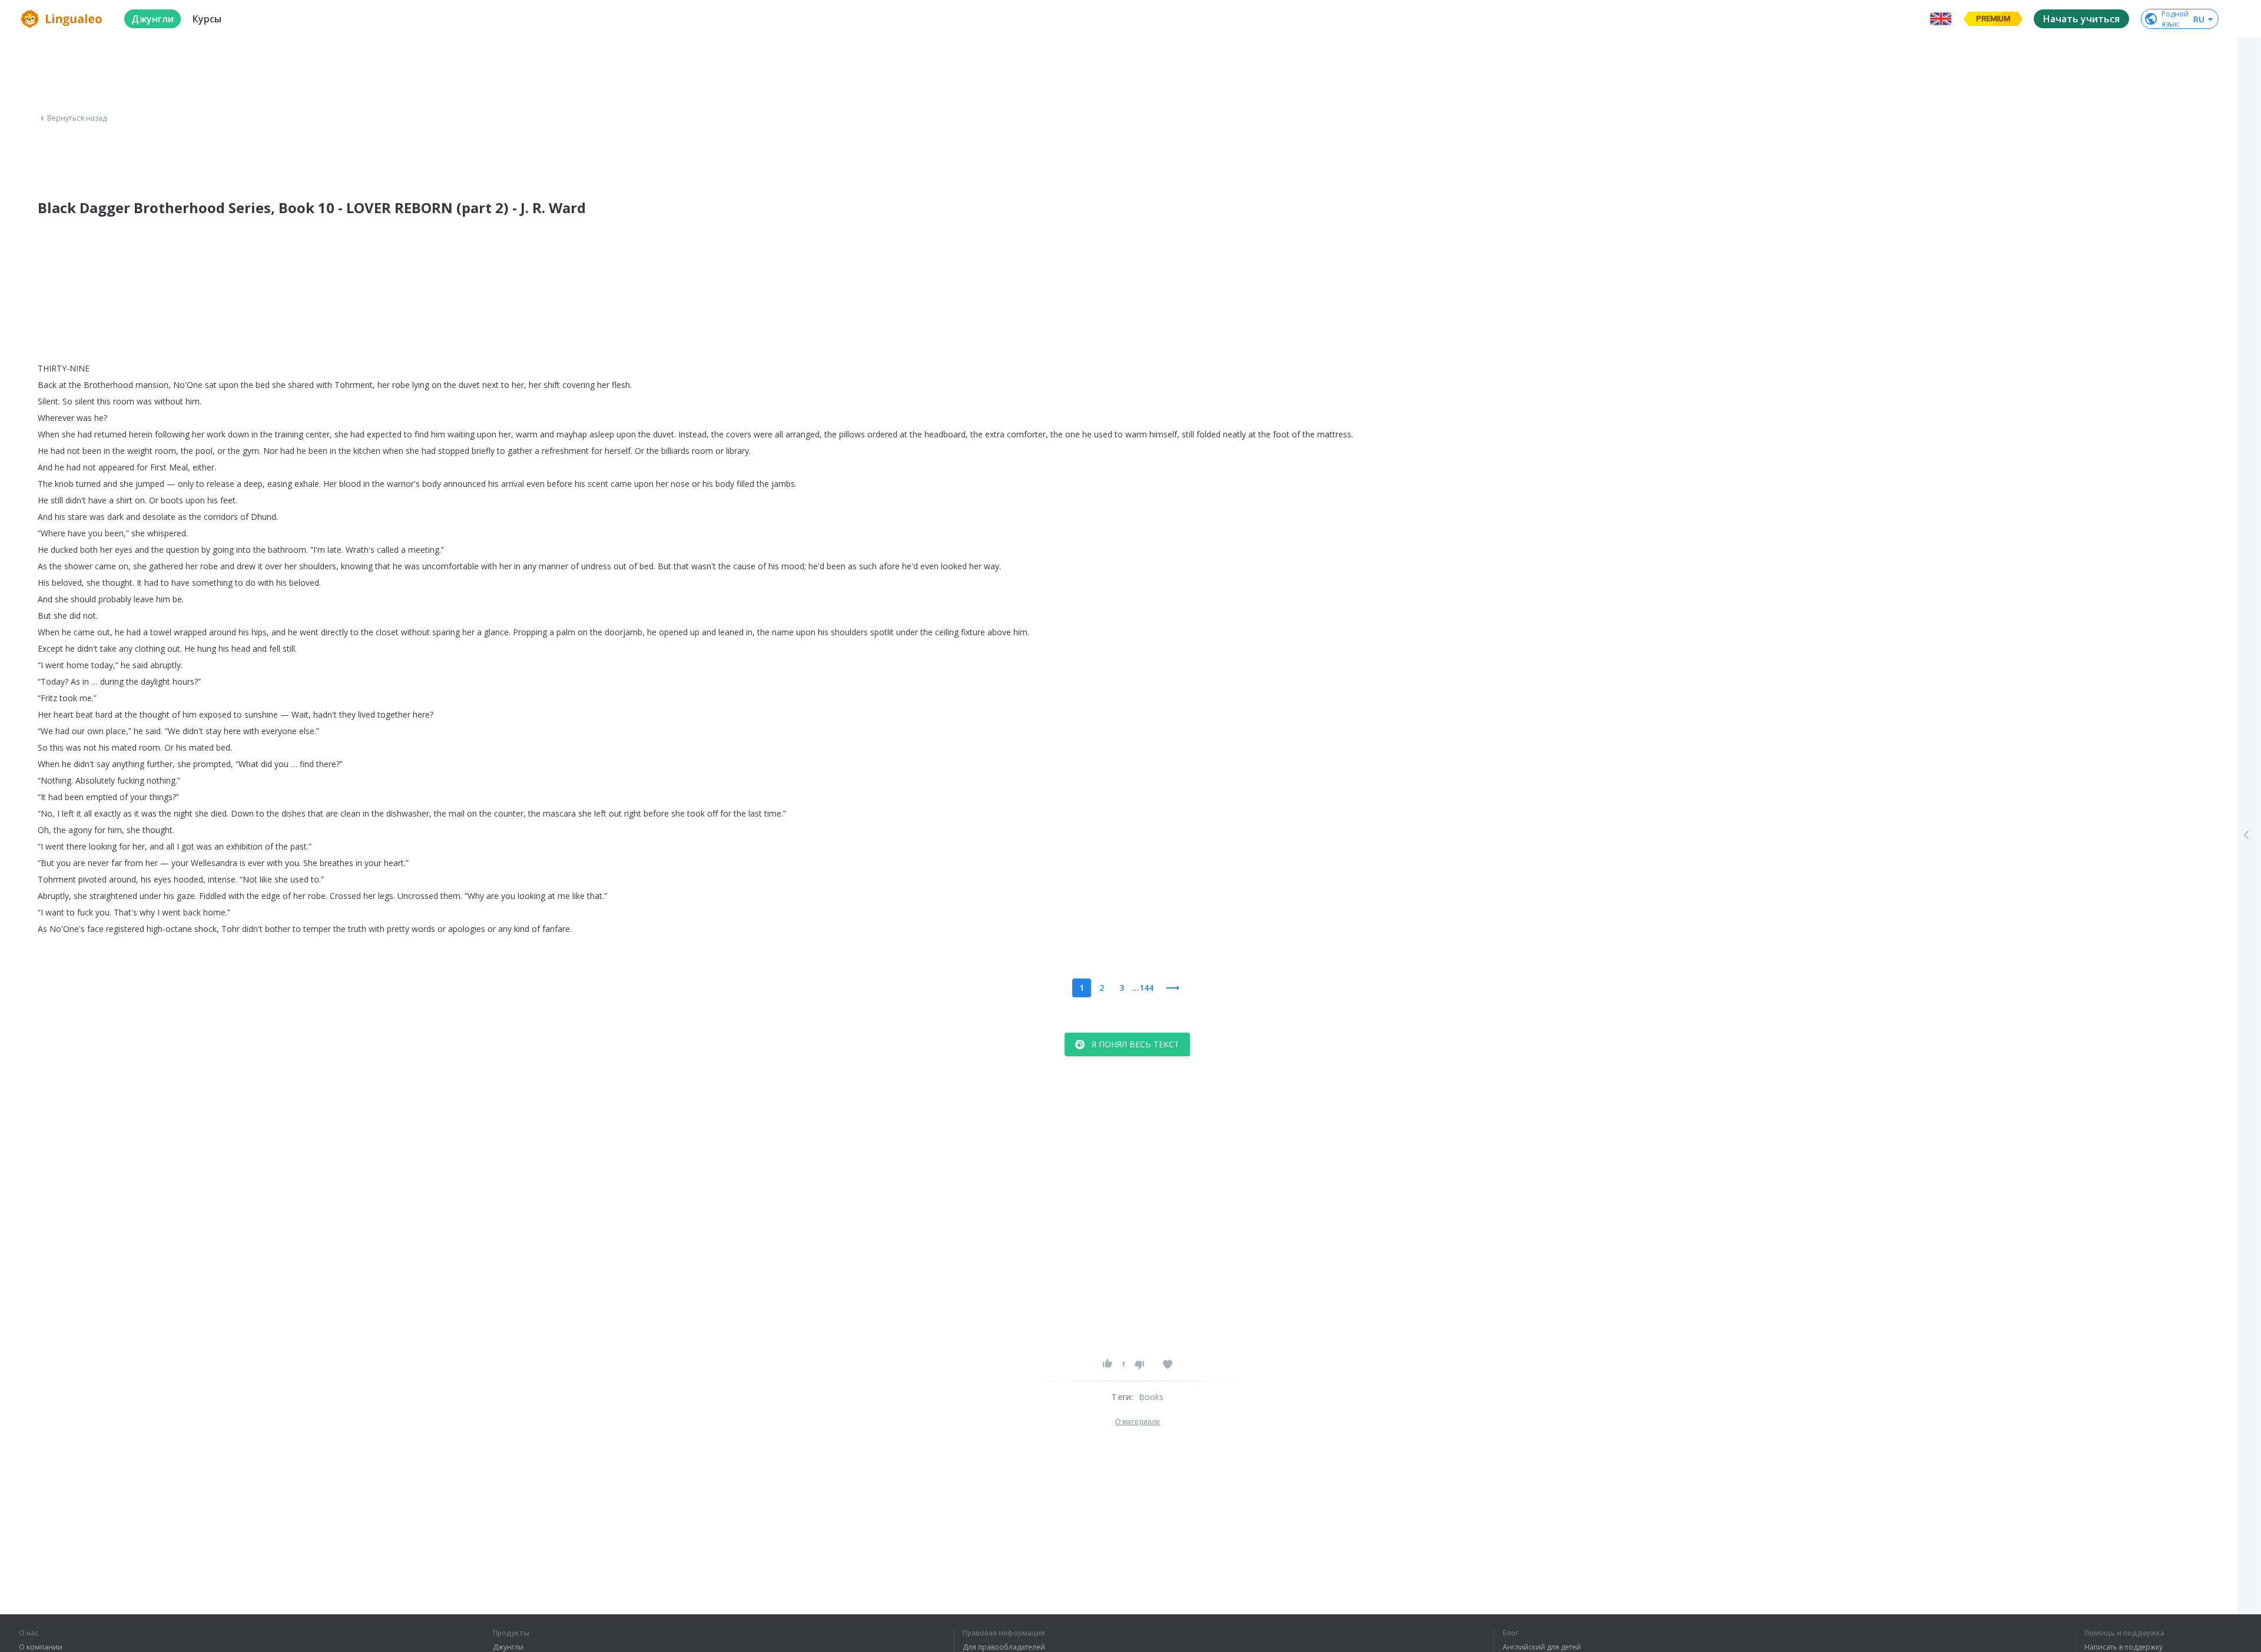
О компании (41, 1647)
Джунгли (508, 1647)
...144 (1143, 988)
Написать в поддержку (2124, 1647)
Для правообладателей (1004, 1647)
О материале (1138, 1422)
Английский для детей (1542, 1647)
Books (1151, 1397)
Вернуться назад (77, 118)
